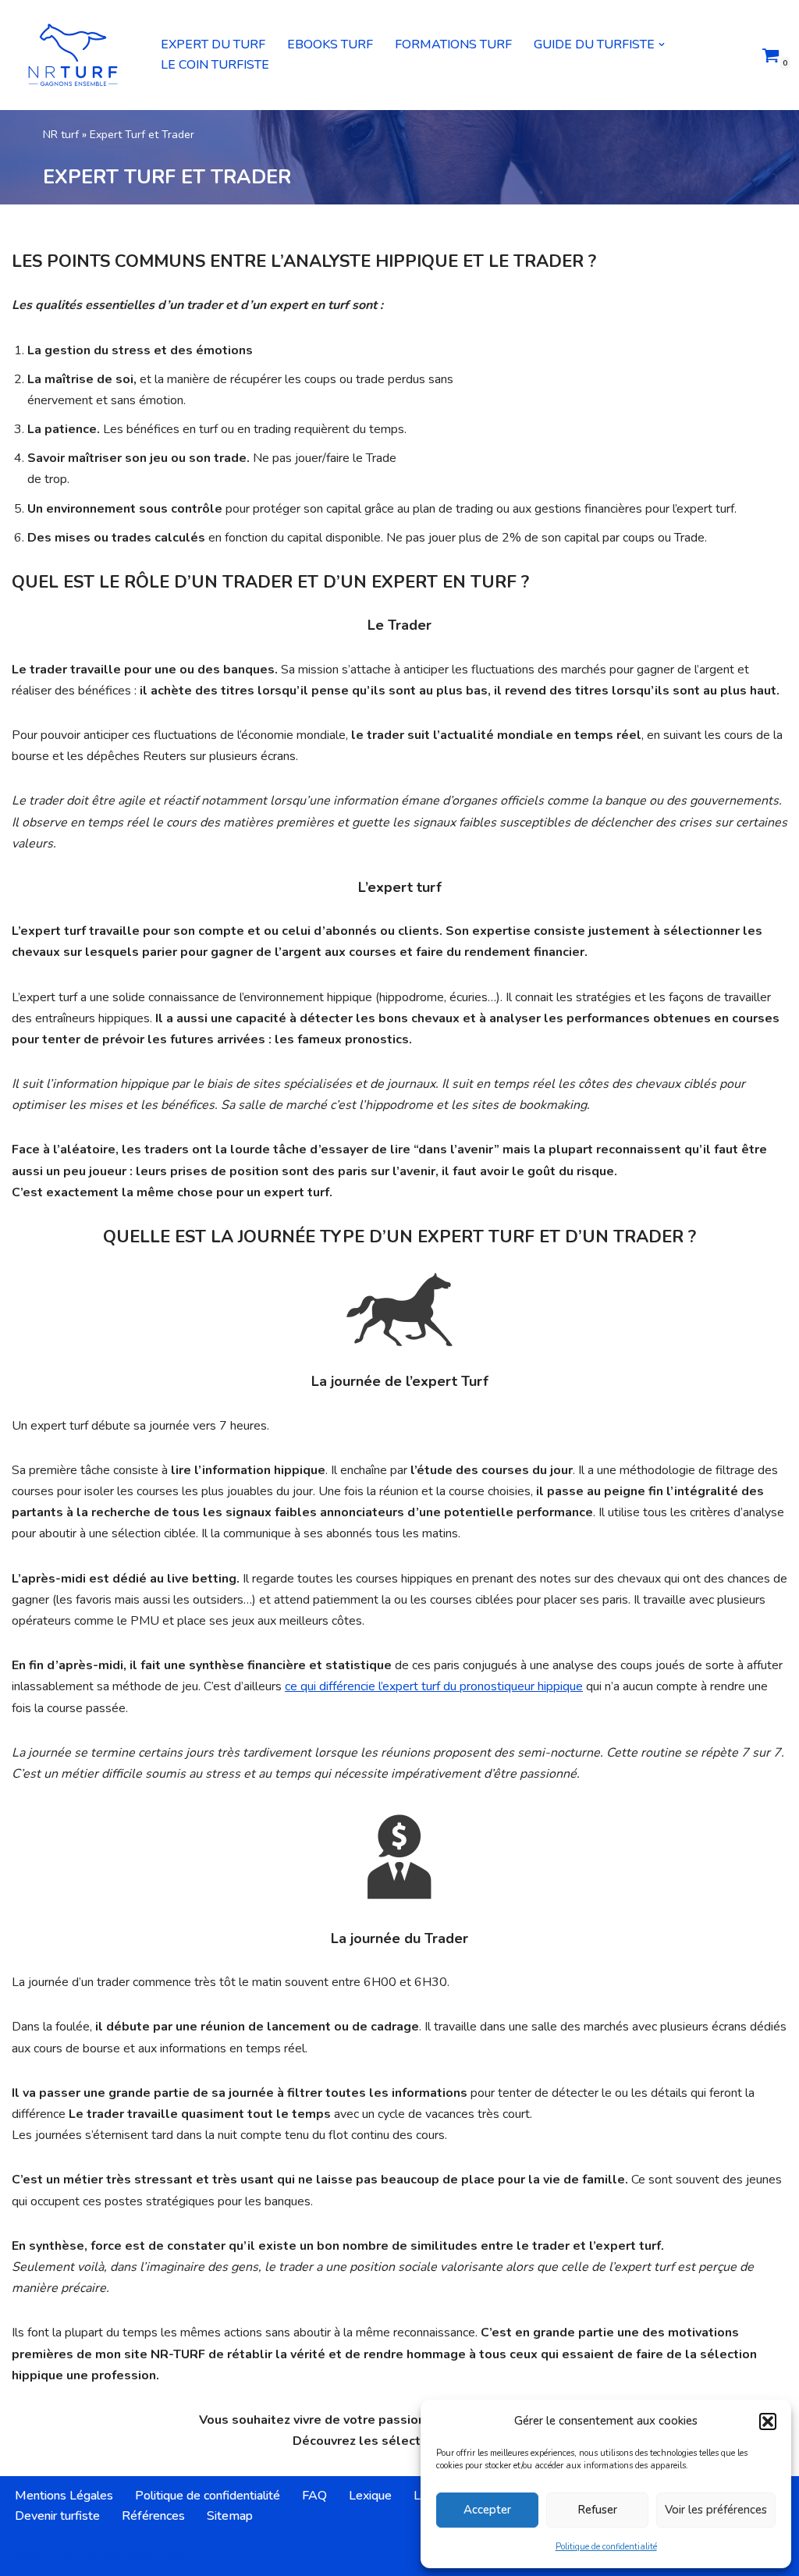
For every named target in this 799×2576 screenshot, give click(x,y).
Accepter (487, 2510)
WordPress (156, 2556)
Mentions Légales (64, 2496)
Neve (27, 2556)
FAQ (314, 2496)
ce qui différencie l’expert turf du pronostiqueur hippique (434, 1686)
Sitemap (230, 2516)
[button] (768, 2421)
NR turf (61, 135)
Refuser (597, 2510)
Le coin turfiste (215, 65)
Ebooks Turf (330, 44)
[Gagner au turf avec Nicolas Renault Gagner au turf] (73, 55)
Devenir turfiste (57, 2516)
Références (153, 2516)
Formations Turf (453, 44)
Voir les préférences (716, 2510)
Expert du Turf (213, 44)
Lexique (370, 2496)
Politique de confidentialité (606, 2547)
